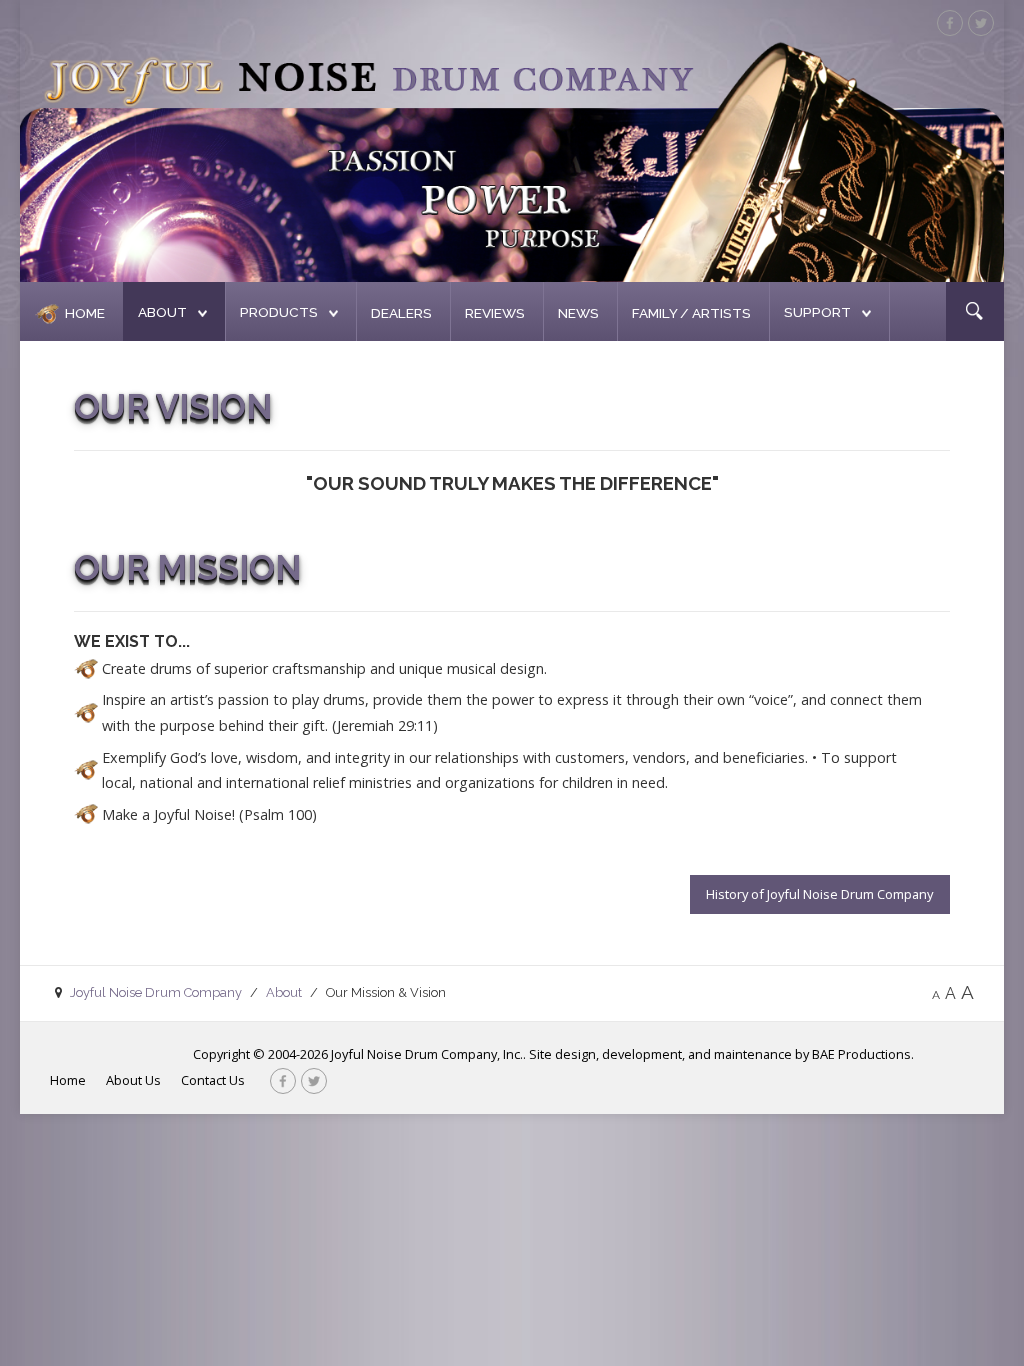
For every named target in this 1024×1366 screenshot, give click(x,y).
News (578, 313)
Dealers (401, 313)
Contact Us (213, 1080)
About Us (133, 1080)
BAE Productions (861, 1054)
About (162, 312)
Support (817, 312)
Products (279, 312)
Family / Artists (691, 313)
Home (85, 313)
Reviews (495, 313)
